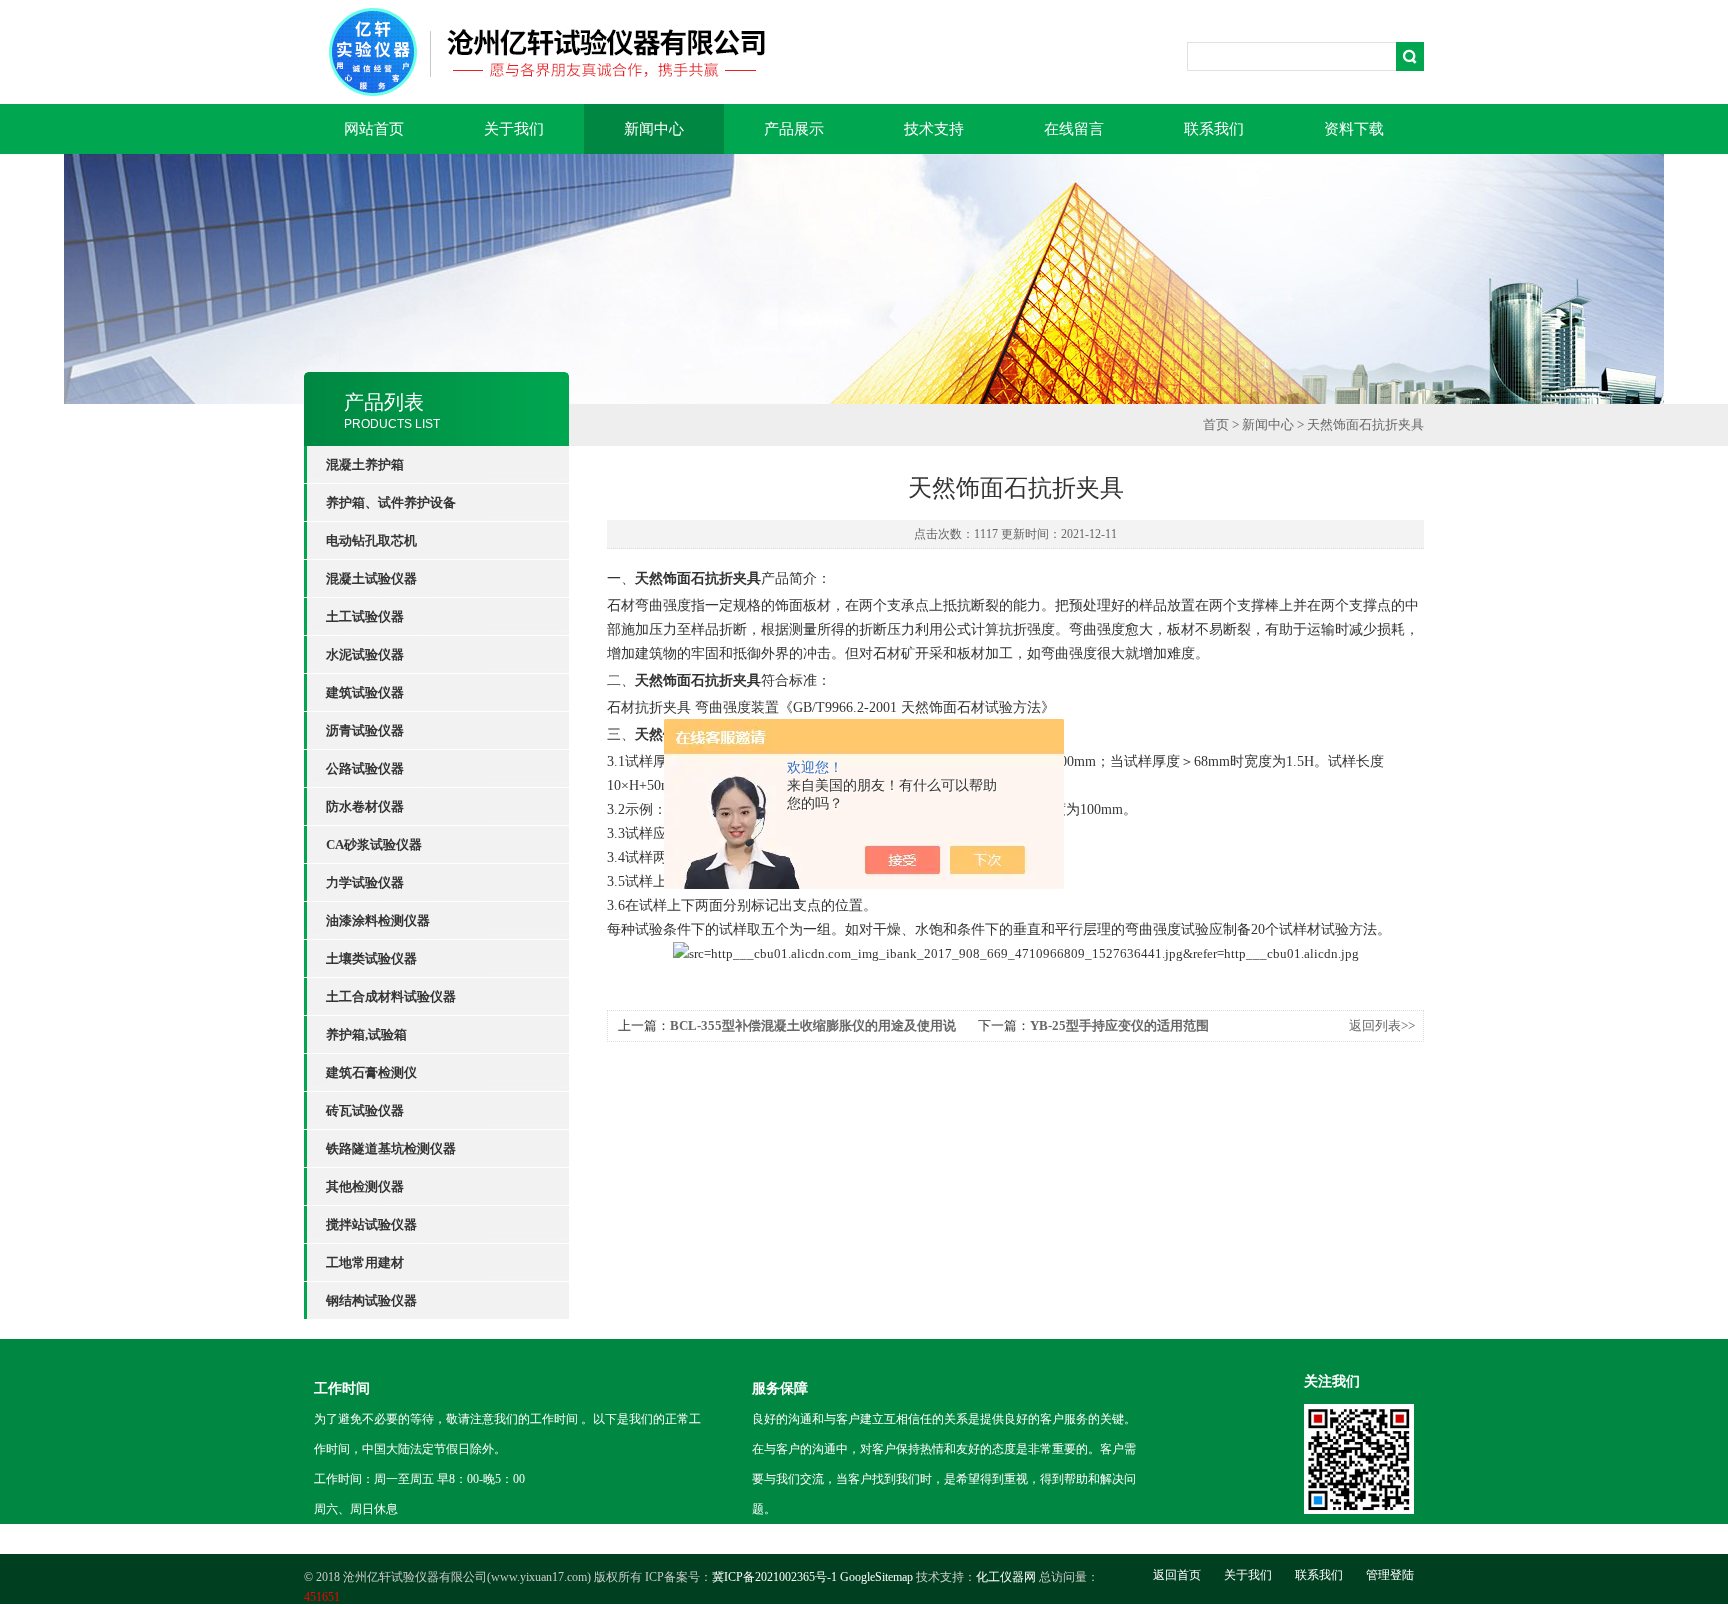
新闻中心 (654, 129)
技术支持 (934, 129)
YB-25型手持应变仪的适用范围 (1119, 1025)
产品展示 (794, 129)
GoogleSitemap (876, 1577)
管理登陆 (1390, 1575)
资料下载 (1354, 129)
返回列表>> (1382, 1025)
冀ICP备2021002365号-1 (774, 1577)
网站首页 (374, 129)
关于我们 (514, 129)
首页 (1216, 424)
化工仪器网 (1006, 1577)
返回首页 (1177, 1575)
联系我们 (1214, 129)
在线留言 (1074, 129)
